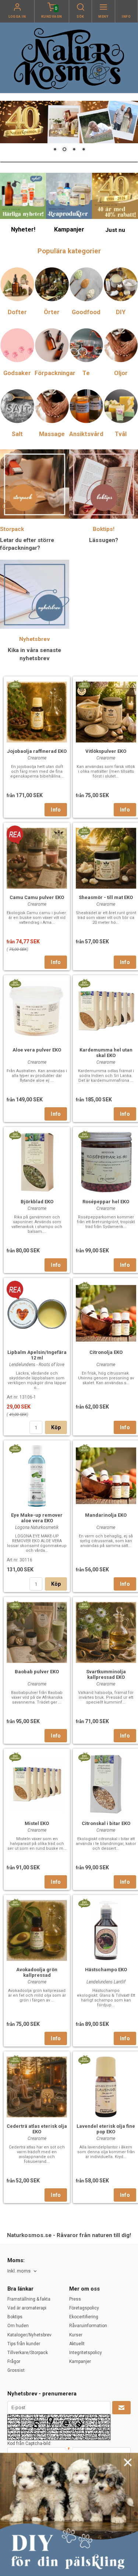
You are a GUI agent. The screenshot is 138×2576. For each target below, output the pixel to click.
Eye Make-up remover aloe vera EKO (37, 1518)
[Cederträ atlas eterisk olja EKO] (15, 2059)
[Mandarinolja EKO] (84, 1448)
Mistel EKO (37, 1823)
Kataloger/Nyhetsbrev (29, 2335)
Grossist (16, 2370)
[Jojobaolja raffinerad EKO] (15, 685)
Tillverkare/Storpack (28, 2353)
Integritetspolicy (86, 2353)
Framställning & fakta (29, 2299)
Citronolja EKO (106, 1352)
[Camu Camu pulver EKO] (15, 834)
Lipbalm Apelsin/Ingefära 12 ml (37, 1355)
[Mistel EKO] (15, 1757)
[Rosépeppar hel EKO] (84, 1135)
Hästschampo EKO (106, 1970)
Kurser (76, 2335)
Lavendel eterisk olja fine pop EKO (106, 2129)
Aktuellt (77, 2344)
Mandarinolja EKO (106, 1515)
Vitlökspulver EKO (106, 751)
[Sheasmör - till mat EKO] (84, 831)
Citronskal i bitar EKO (106, 1823)
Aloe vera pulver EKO (37, 1050)
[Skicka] (121, 2408)
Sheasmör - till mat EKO (106, 897)
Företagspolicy (84, 2308)
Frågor (14, 2361)
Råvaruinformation (88, 2326)
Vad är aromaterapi (27, 2308)
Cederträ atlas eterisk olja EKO (37, 2129)
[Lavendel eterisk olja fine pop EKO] (84, 2059)
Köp (56, 1427)
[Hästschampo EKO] (84, 1903)
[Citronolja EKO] (84, 1286)
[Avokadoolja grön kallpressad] (15, 1903)
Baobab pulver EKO (37, 1672)
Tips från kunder (24, 2344)
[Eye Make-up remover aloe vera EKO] (15, 1448)
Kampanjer (80, 2361)
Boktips (15, 2317)
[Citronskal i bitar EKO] (84, 1757)
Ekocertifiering (84, 2317)
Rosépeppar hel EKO (106, 1202)
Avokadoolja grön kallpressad (37, 1972)
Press (75, 2299)
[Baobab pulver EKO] (15, 1605)
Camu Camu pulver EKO (37, 897)
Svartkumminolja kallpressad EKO (106, 1674)
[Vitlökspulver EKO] (84, 685)
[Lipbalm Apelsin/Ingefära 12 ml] (15, 1290)
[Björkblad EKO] (15, 1135)
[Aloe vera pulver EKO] (15, 983)
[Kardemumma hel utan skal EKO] (84, 983)
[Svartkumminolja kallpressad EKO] (84, 1605)
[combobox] (23, 2271)
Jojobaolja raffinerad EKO (37, 751)
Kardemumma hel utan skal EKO (106, 1053)
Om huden (18, 2326)
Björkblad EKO (37, 1202)
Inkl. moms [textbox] (19, 2271)
